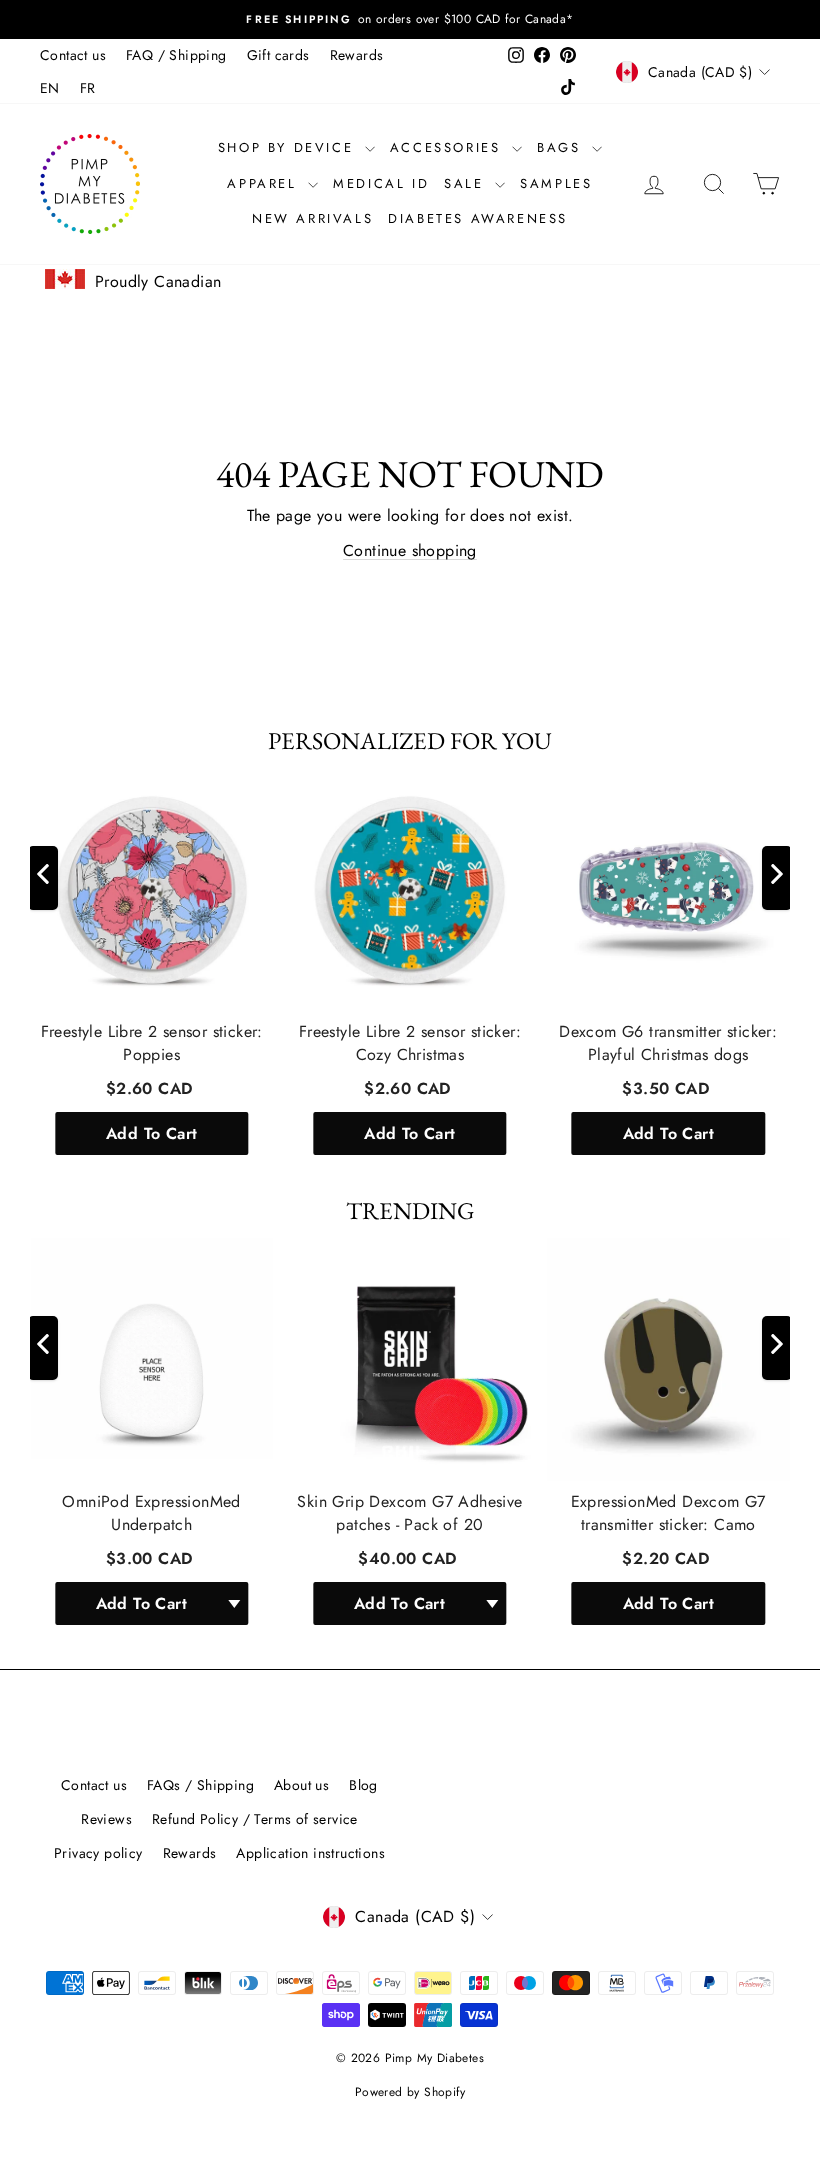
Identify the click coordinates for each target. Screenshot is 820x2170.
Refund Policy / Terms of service (255, 1819)
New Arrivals (312, 218)
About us (301, 1785)
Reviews (106, 1819)
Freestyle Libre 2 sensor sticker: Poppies (152, 1043)
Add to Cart (151, 1132)
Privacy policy (98, 1853)
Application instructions (310, 1853)
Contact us (73, 55)
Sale (467, 183)
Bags (562, 147)
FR (88, 88)
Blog (363, 1785)
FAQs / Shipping (200, 1785)
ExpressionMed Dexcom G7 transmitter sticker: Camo (668, 1513)
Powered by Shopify (410, 2092)
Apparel (265, 183)
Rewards (357, 55)
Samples (556, 183)
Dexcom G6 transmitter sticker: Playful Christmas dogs (668, 1043)
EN (50, 88)
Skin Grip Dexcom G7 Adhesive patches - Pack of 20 (409, 1513)
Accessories (448, 147)
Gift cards (278, 55)
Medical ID (381, 183)
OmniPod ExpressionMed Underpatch (151, 1513)
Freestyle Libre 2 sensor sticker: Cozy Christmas (410, 1043)
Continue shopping (410, 550)
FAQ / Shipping (176, 55)
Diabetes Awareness (478, 218)
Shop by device (289, 147)
